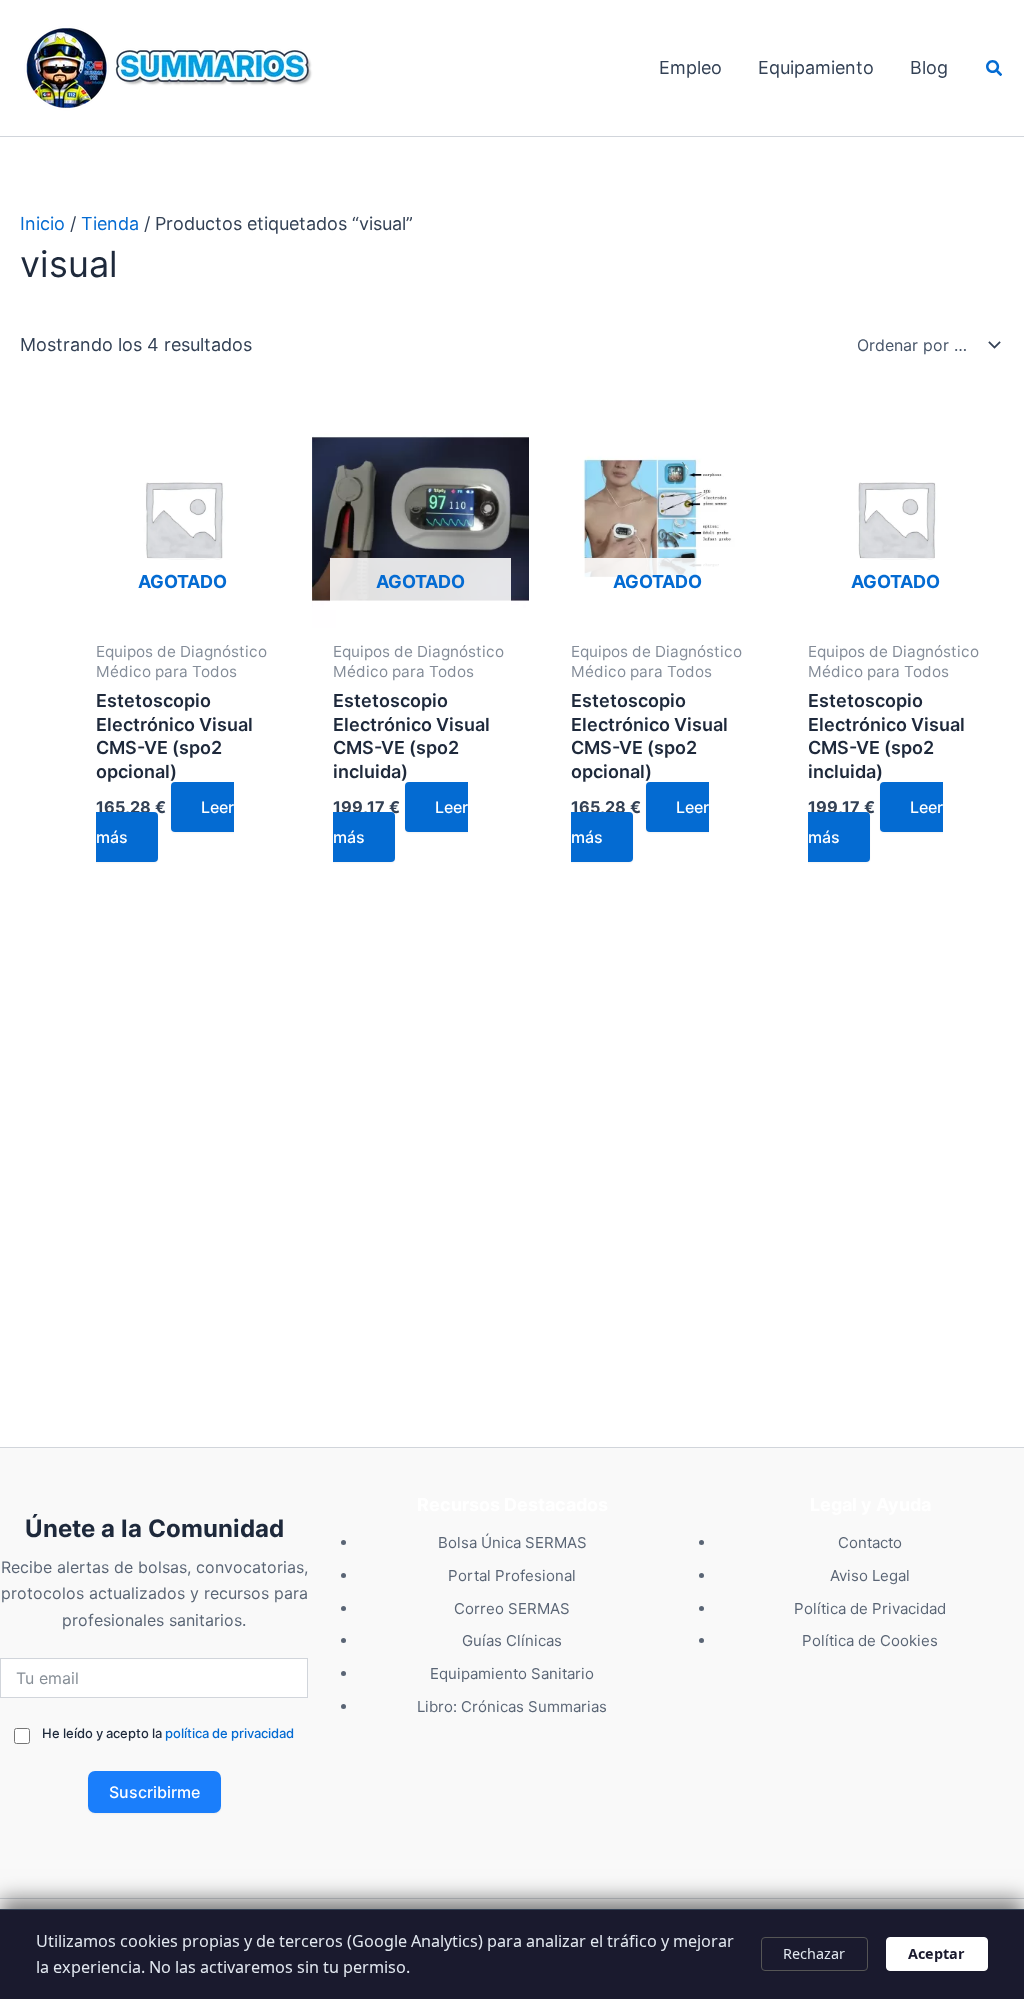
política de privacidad (229, 1733)
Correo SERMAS (512, 1608)
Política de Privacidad (870, 1608)
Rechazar (814, 1953)
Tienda (110, 223)
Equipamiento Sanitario (512, 1673)
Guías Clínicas (512, 1640)
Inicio (42, 223)
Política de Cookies (870, 1640)
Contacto (870, 1542)
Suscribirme (154, 1792)
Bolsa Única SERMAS (512, 1542)
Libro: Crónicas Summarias (512, 1706)
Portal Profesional (512, 1575)
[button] (995, 68)
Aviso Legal (870, 1575)
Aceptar (936, 1953)
